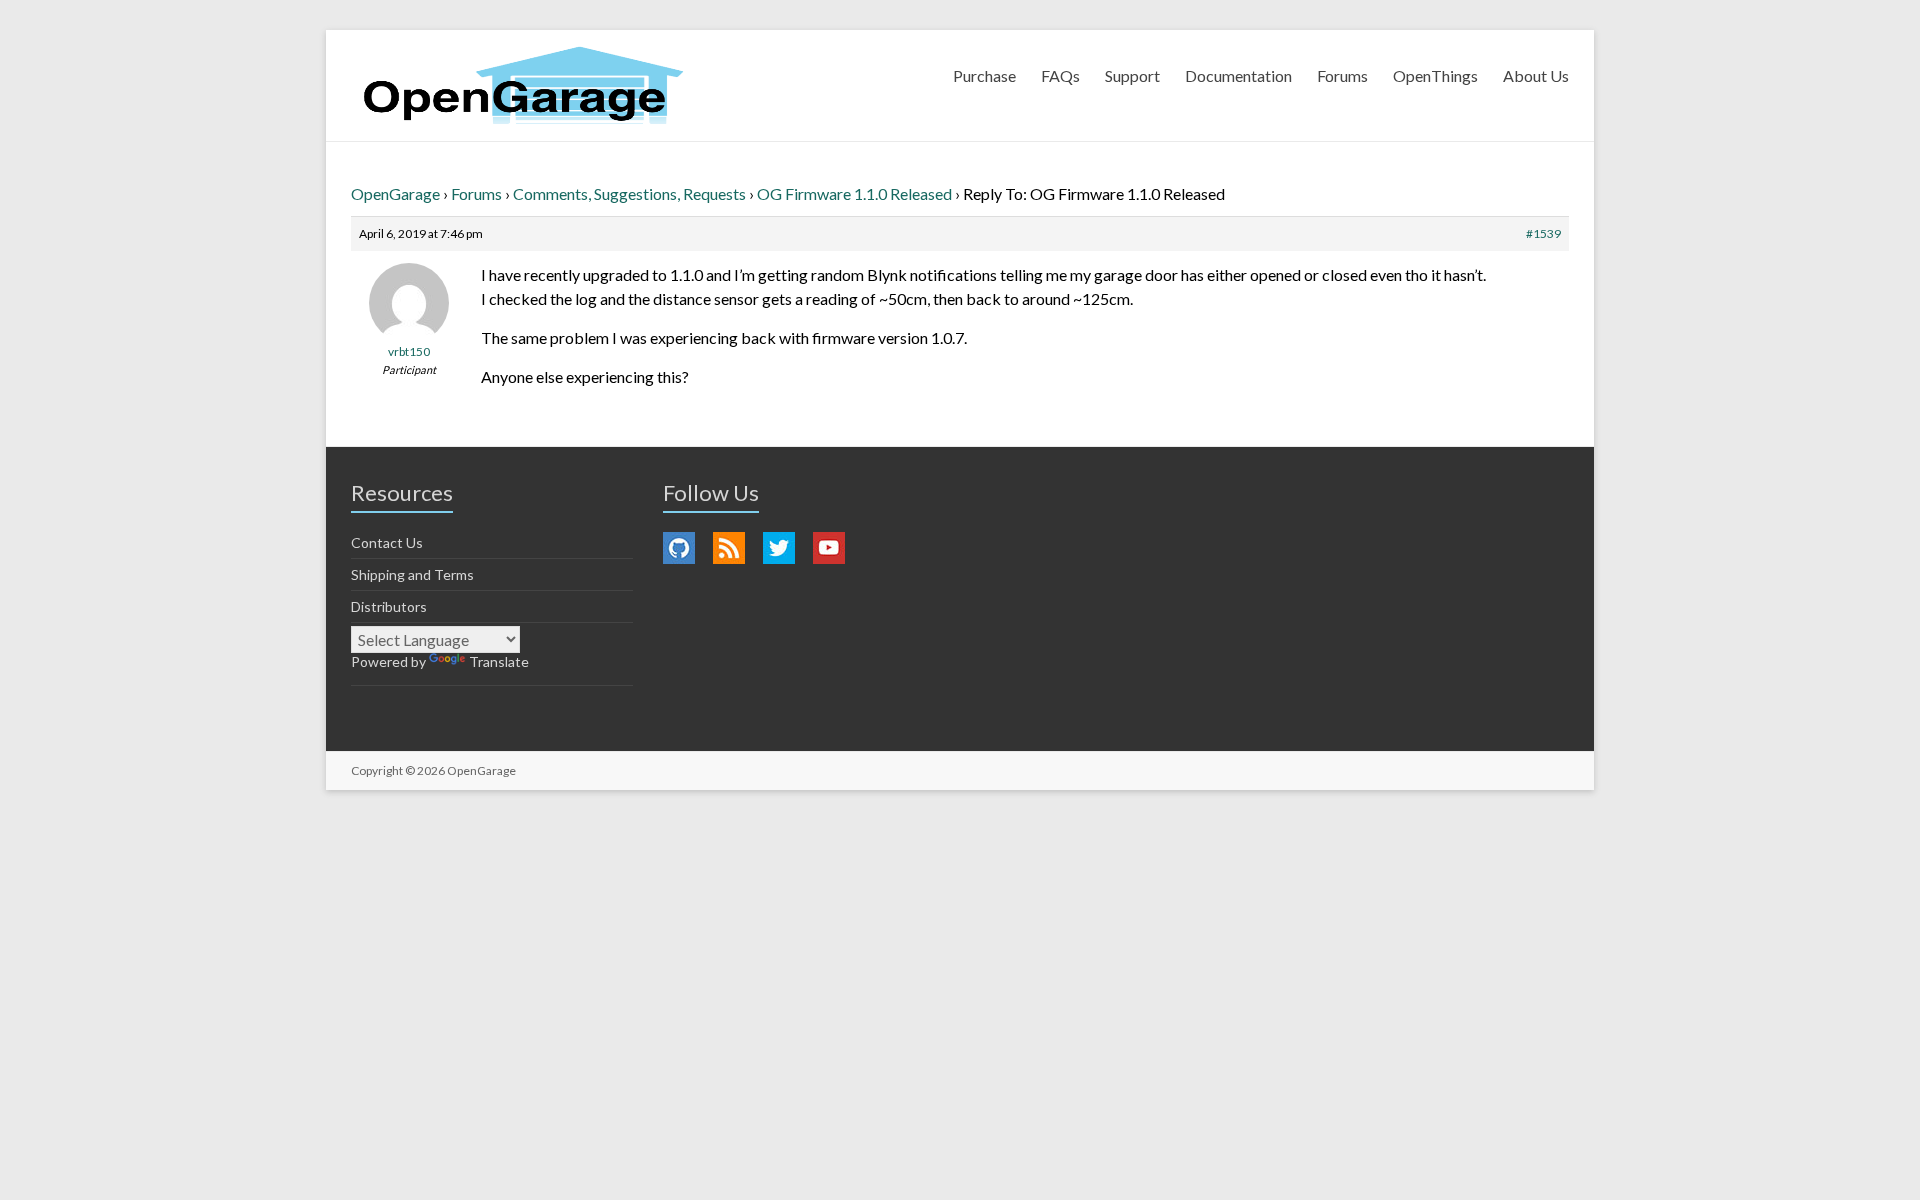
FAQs (1060, 75)
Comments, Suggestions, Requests (629, 193)
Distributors (389, 606)
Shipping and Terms (412, 574)
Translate (499, 661)
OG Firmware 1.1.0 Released (854, 193)
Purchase (984, 75)
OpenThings (1435, 75)
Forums (1342, 75)
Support (1132, 75)
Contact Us (387, 542)
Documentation (1238, 75)
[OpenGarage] (523, 85)
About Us (1536, 75)
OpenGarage (395, 193)
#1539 (1543, 233)
